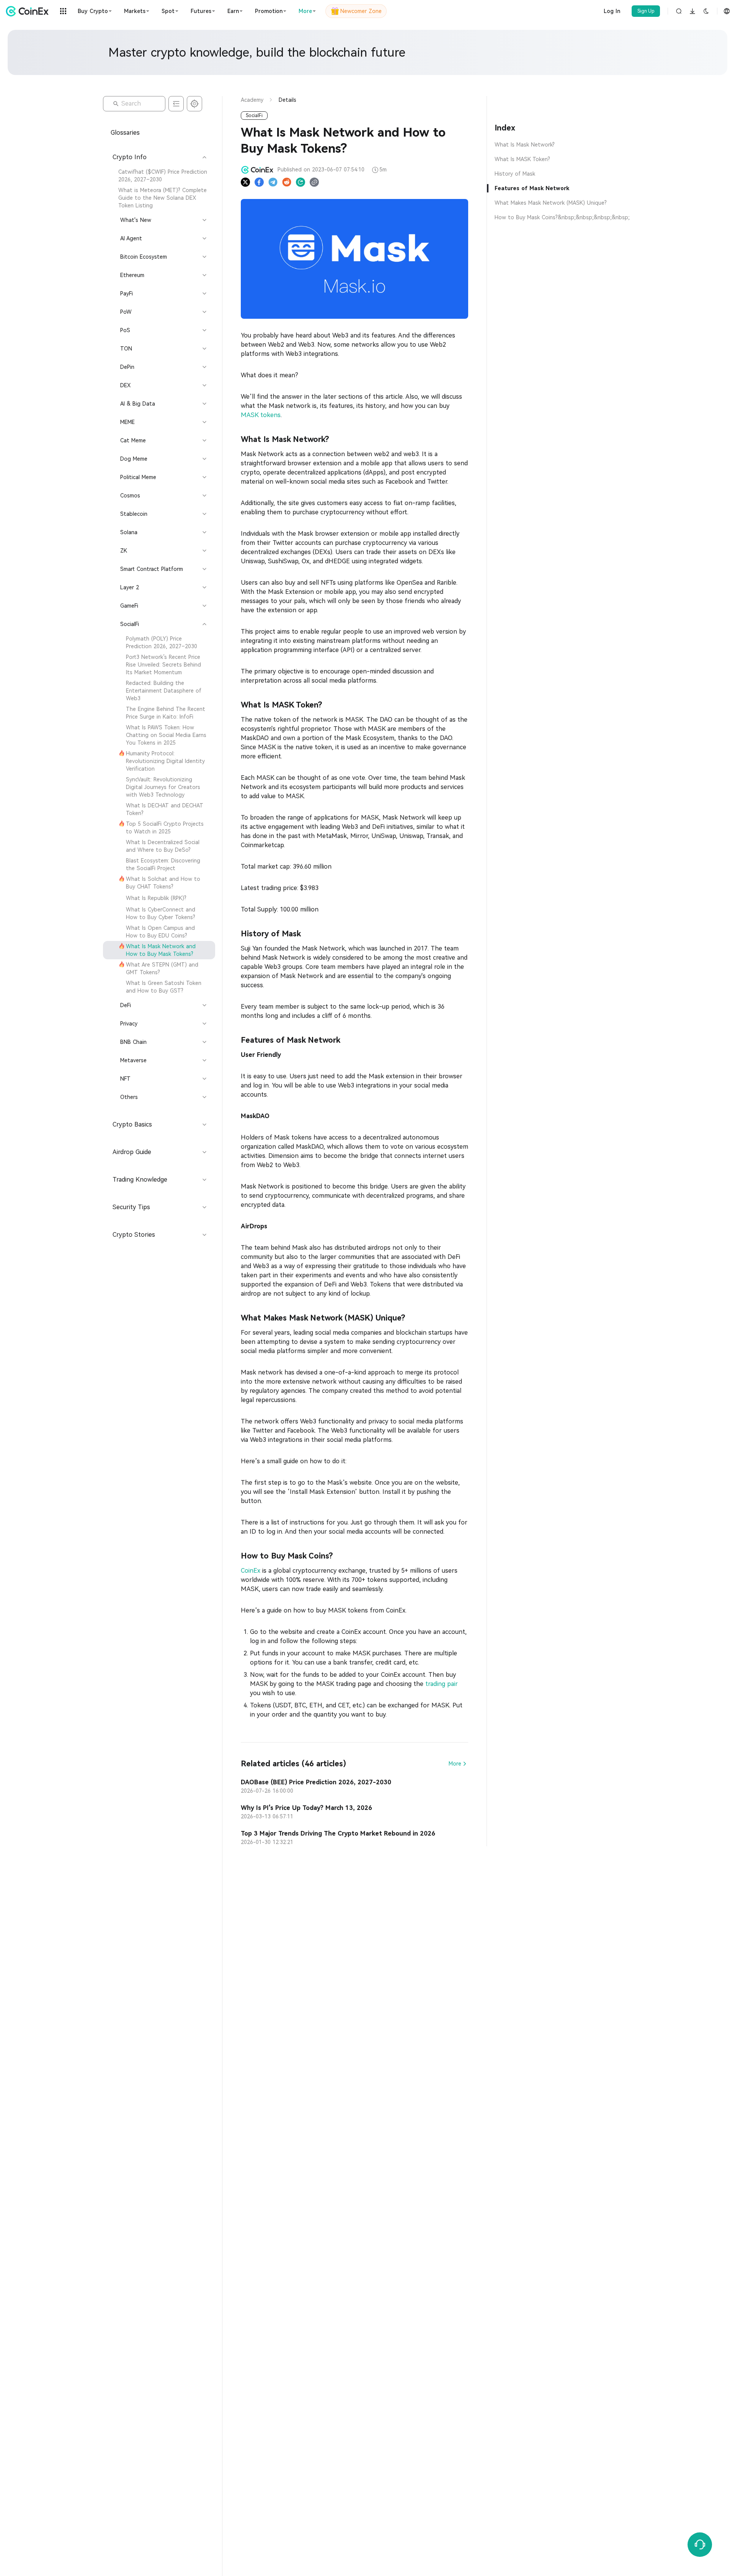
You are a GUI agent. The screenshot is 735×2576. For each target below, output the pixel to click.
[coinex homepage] (29, 11)
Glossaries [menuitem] (125, 133)
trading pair (442, 1684)
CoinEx (251, 1571)
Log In (612, 11)
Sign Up (646, 11)
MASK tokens (261, 415)
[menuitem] (159, 176)
